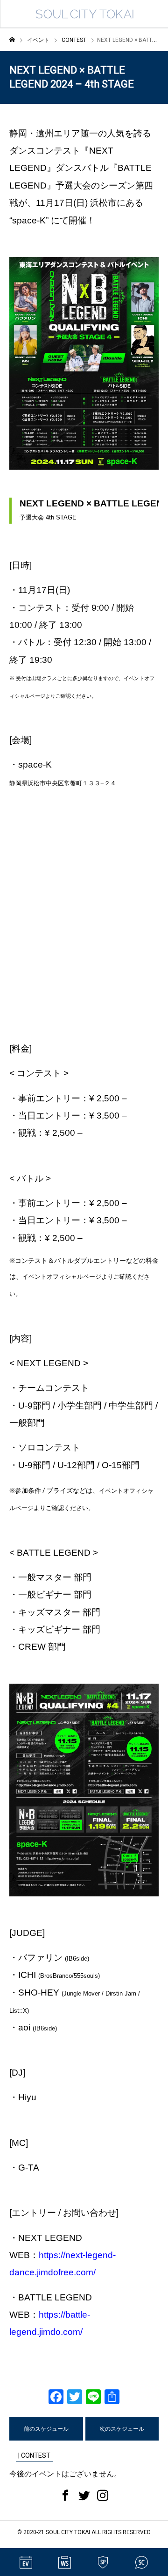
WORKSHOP (64, 2562)
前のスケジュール (46, 2429)
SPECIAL (103, 2562)
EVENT (26, 2562)
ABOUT (142, 2562)
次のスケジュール (122, 2429)
